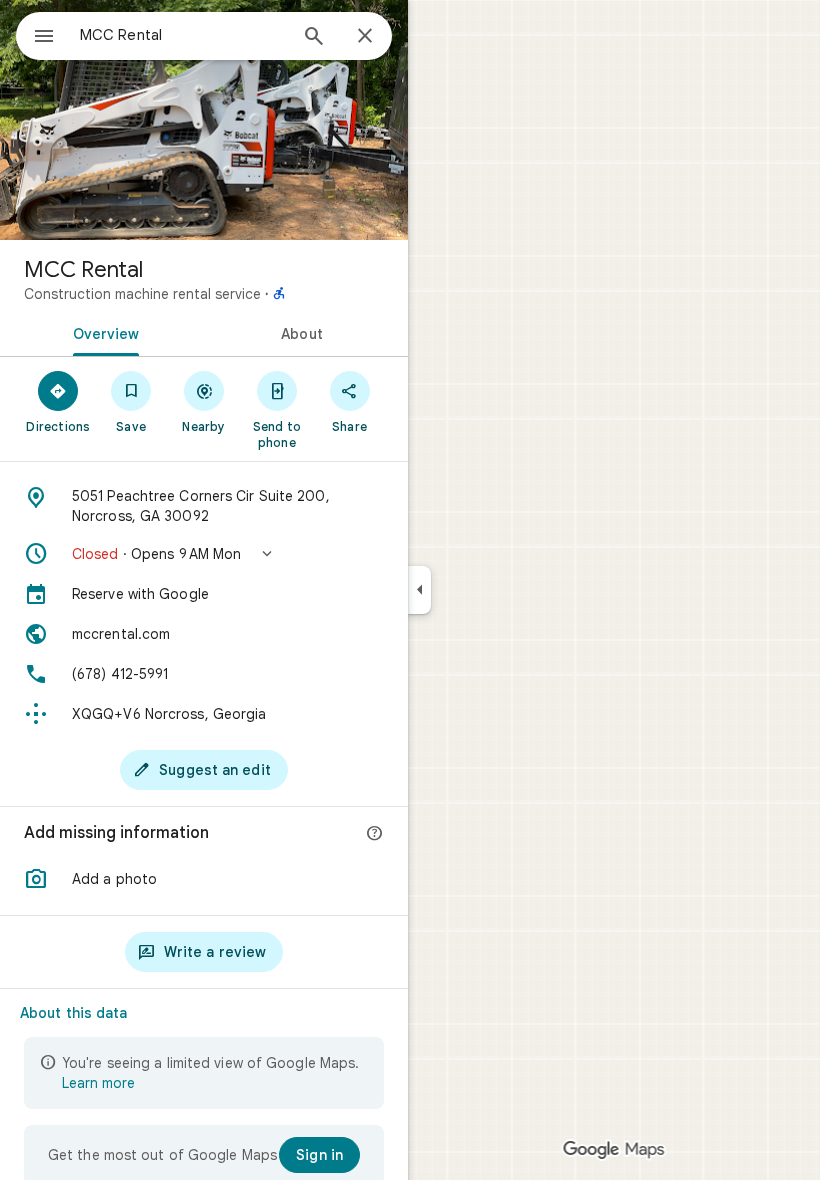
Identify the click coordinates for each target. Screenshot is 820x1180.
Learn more (98, 1083)
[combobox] (183, 35)
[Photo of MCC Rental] (204, 120)
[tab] (102, 332)
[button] (204, 554)
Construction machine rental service (142, 294)
